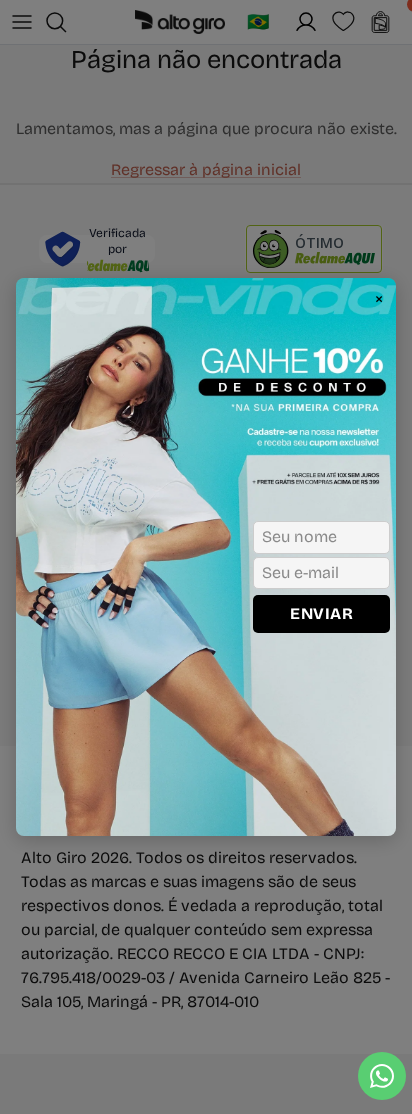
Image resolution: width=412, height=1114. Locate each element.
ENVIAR (321, 613)
